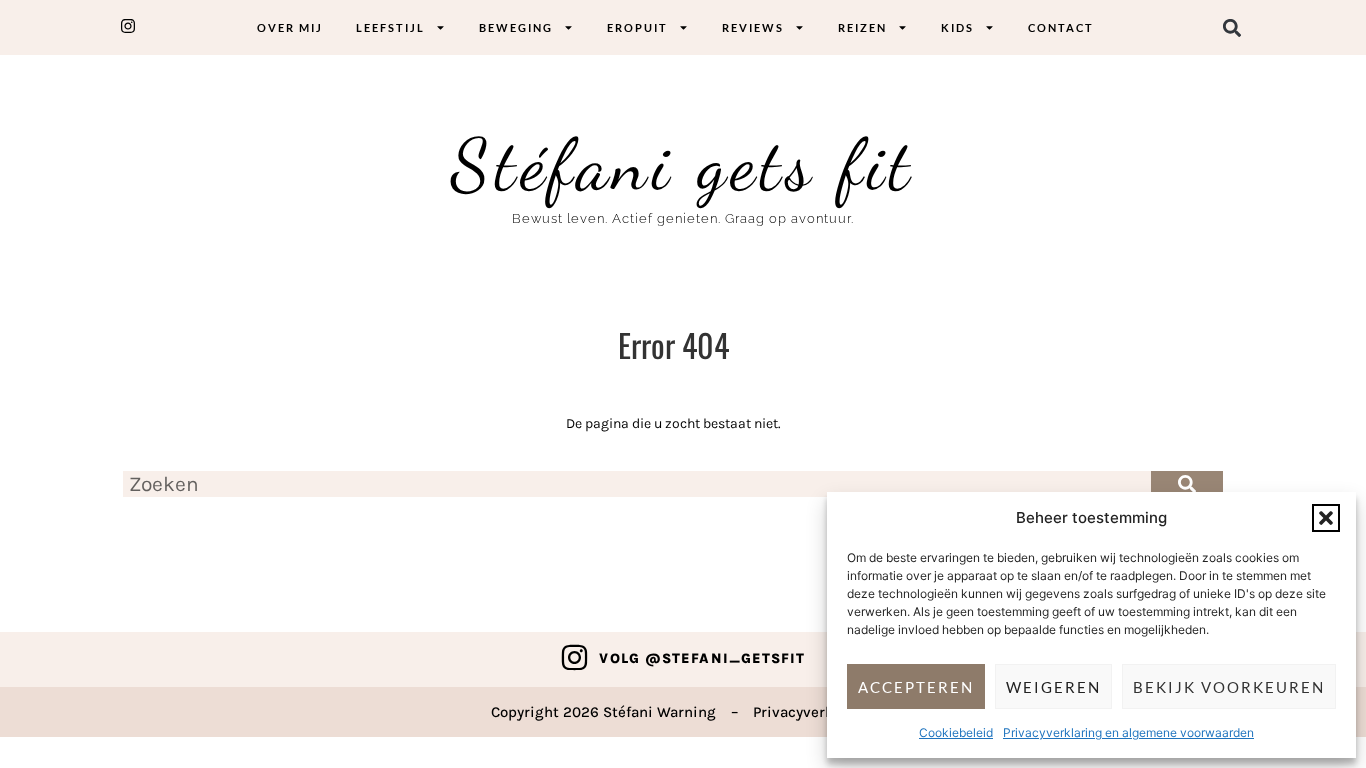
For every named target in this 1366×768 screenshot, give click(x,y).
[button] (1326, 518)
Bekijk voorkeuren (1229, 687)
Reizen (862, 27)
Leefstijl (390, 27)
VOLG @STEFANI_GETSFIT (702, 658)
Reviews (753, 27)
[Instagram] (574, 657)
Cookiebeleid (956, 732)
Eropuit (637, 27)
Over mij (290, 27)
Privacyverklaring (814, 712)
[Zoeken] (1187, 484)
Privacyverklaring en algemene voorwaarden (1128, 732)
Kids (957, 27)
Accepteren (916, 687)
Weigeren (1053, 687)
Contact (1061, 27)
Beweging (516, 27)
